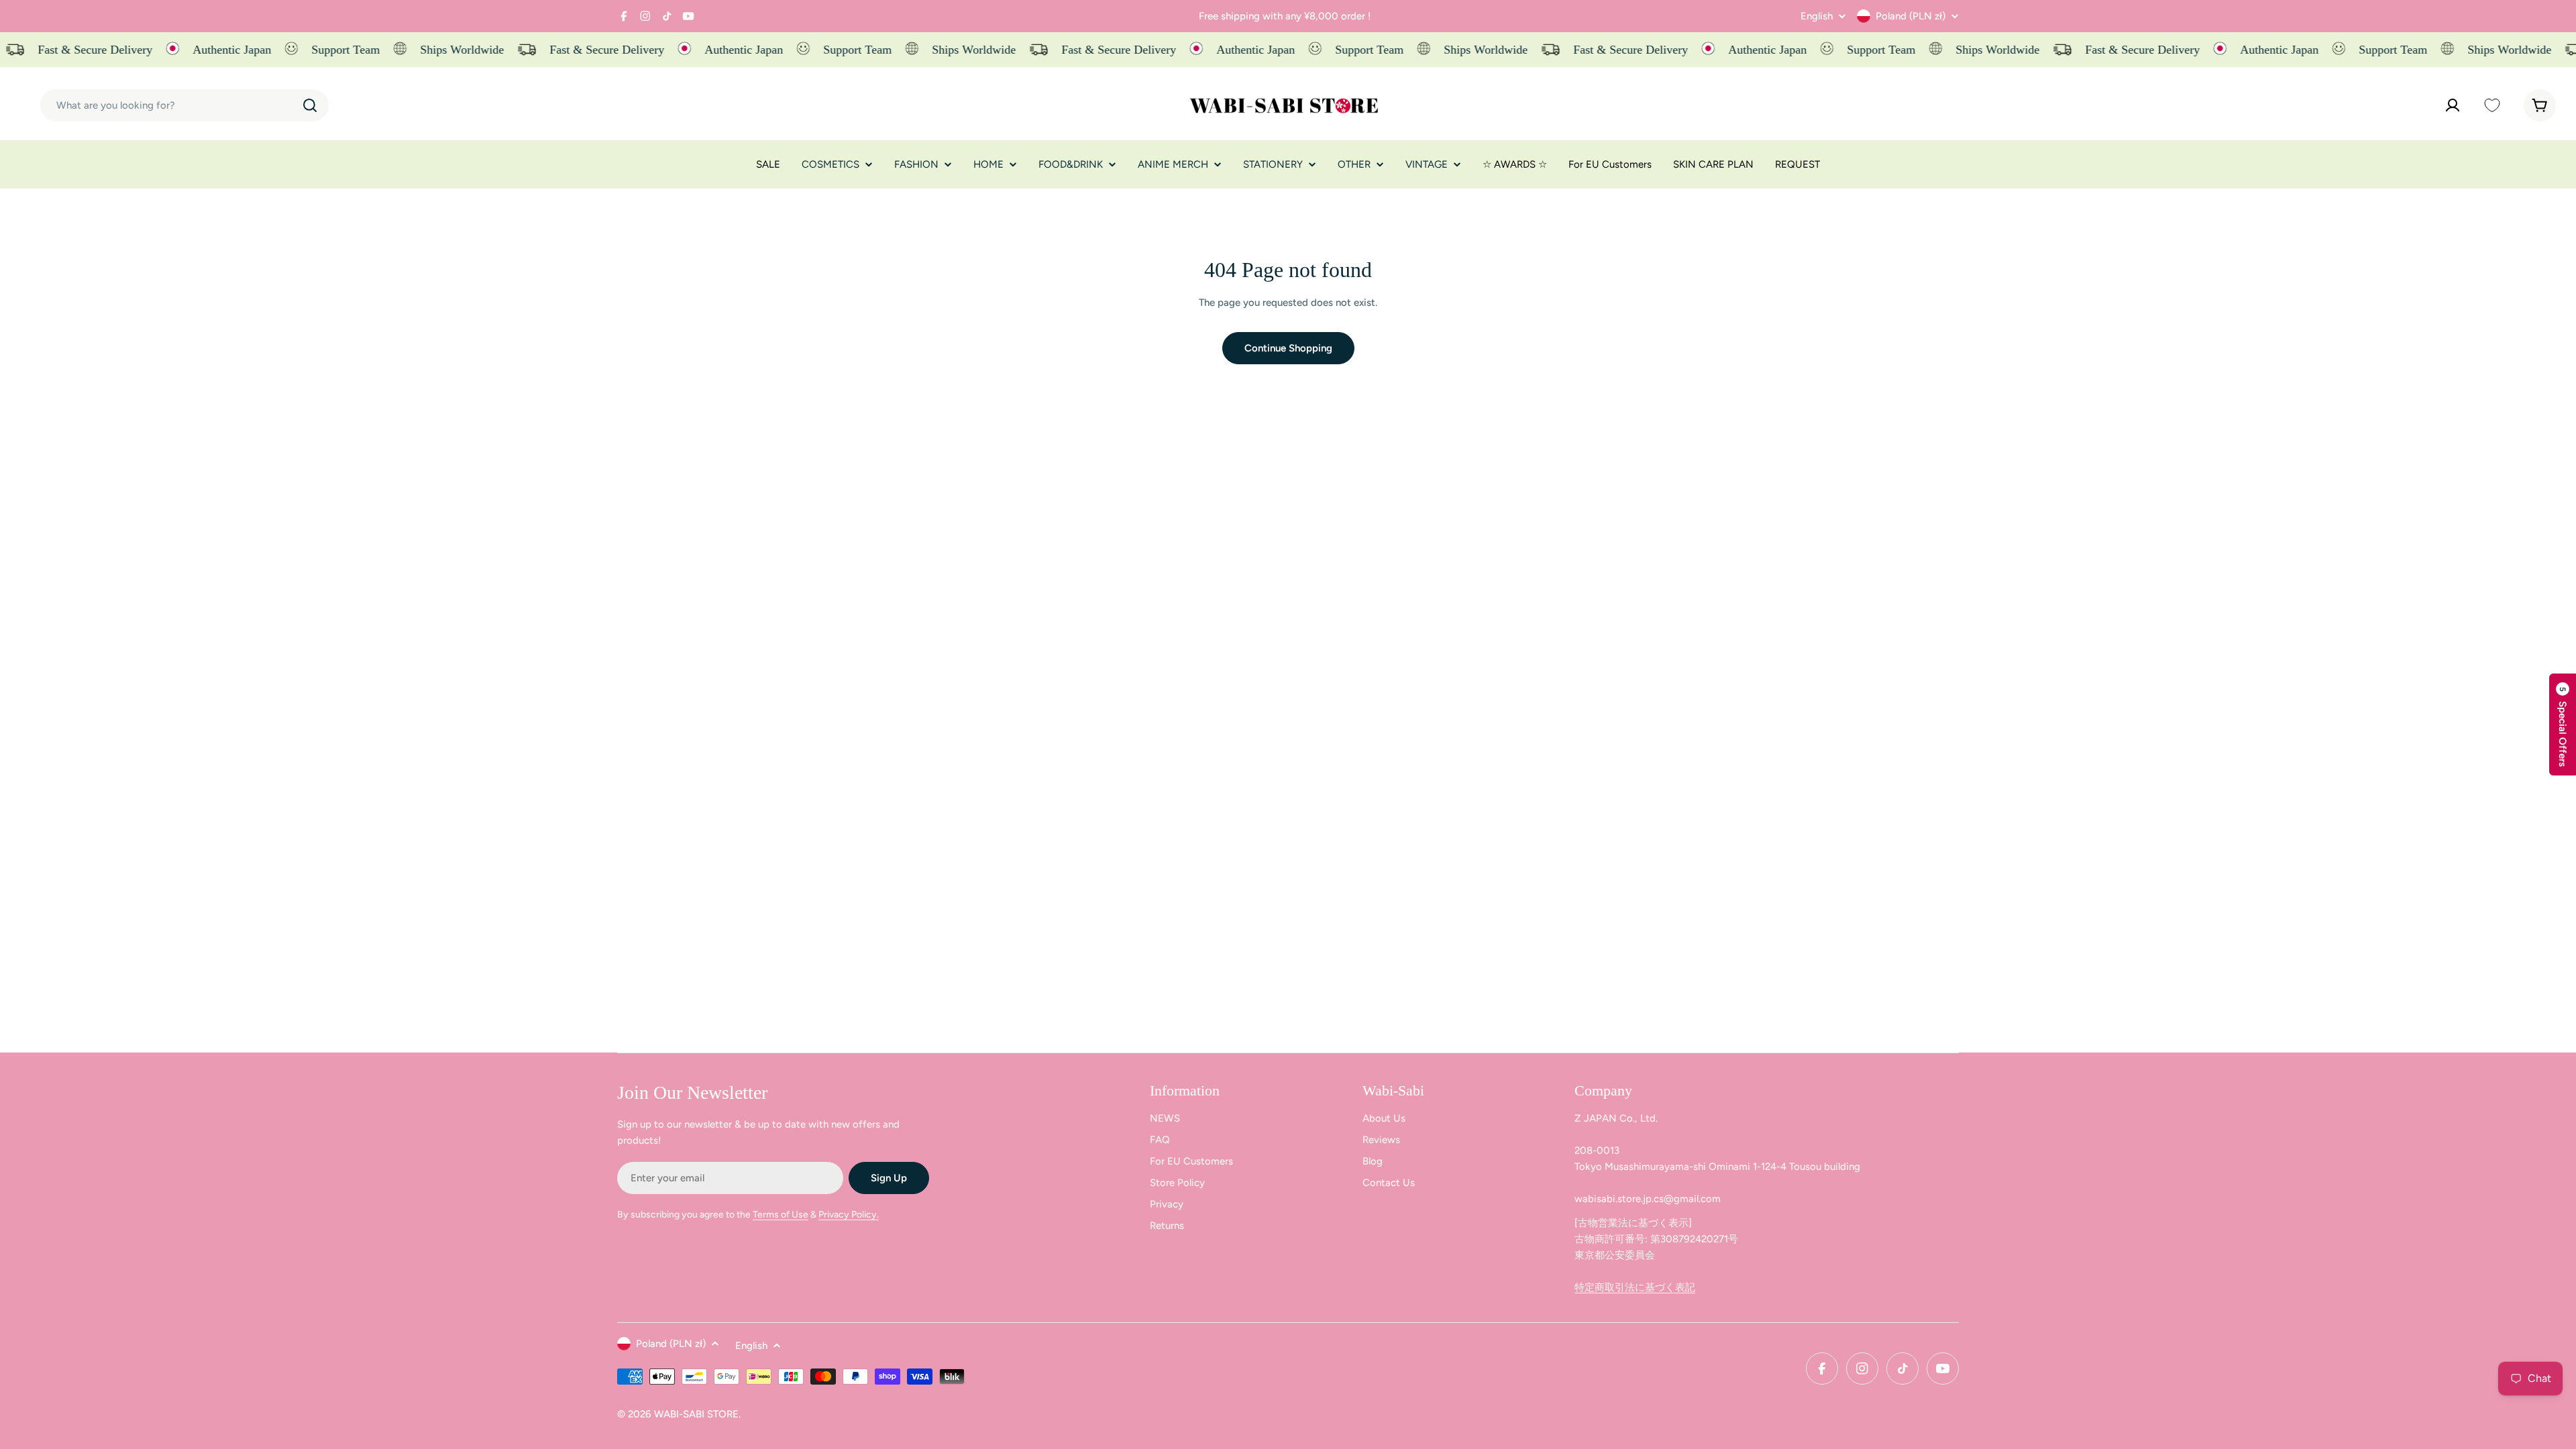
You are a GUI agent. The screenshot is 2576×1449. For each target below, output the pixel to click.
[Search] (310, 105)
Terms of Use (781, 1215)
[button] (2563, 724)
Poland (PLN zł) (1911, 16)
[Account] (2453, 105)
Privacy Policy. (849, 1215)
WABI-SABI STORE (696, 1414)
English (1817, 16)
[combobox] (184, 105)
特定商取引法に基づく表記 (1635, 1287)
